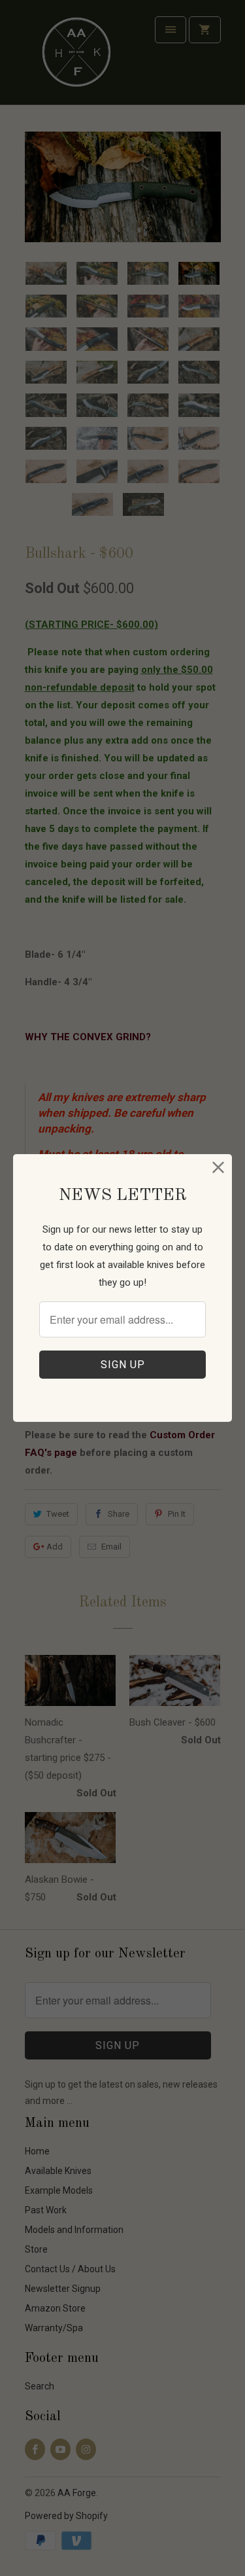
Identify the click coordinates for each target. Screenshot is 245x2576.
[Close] (219, 1168)
